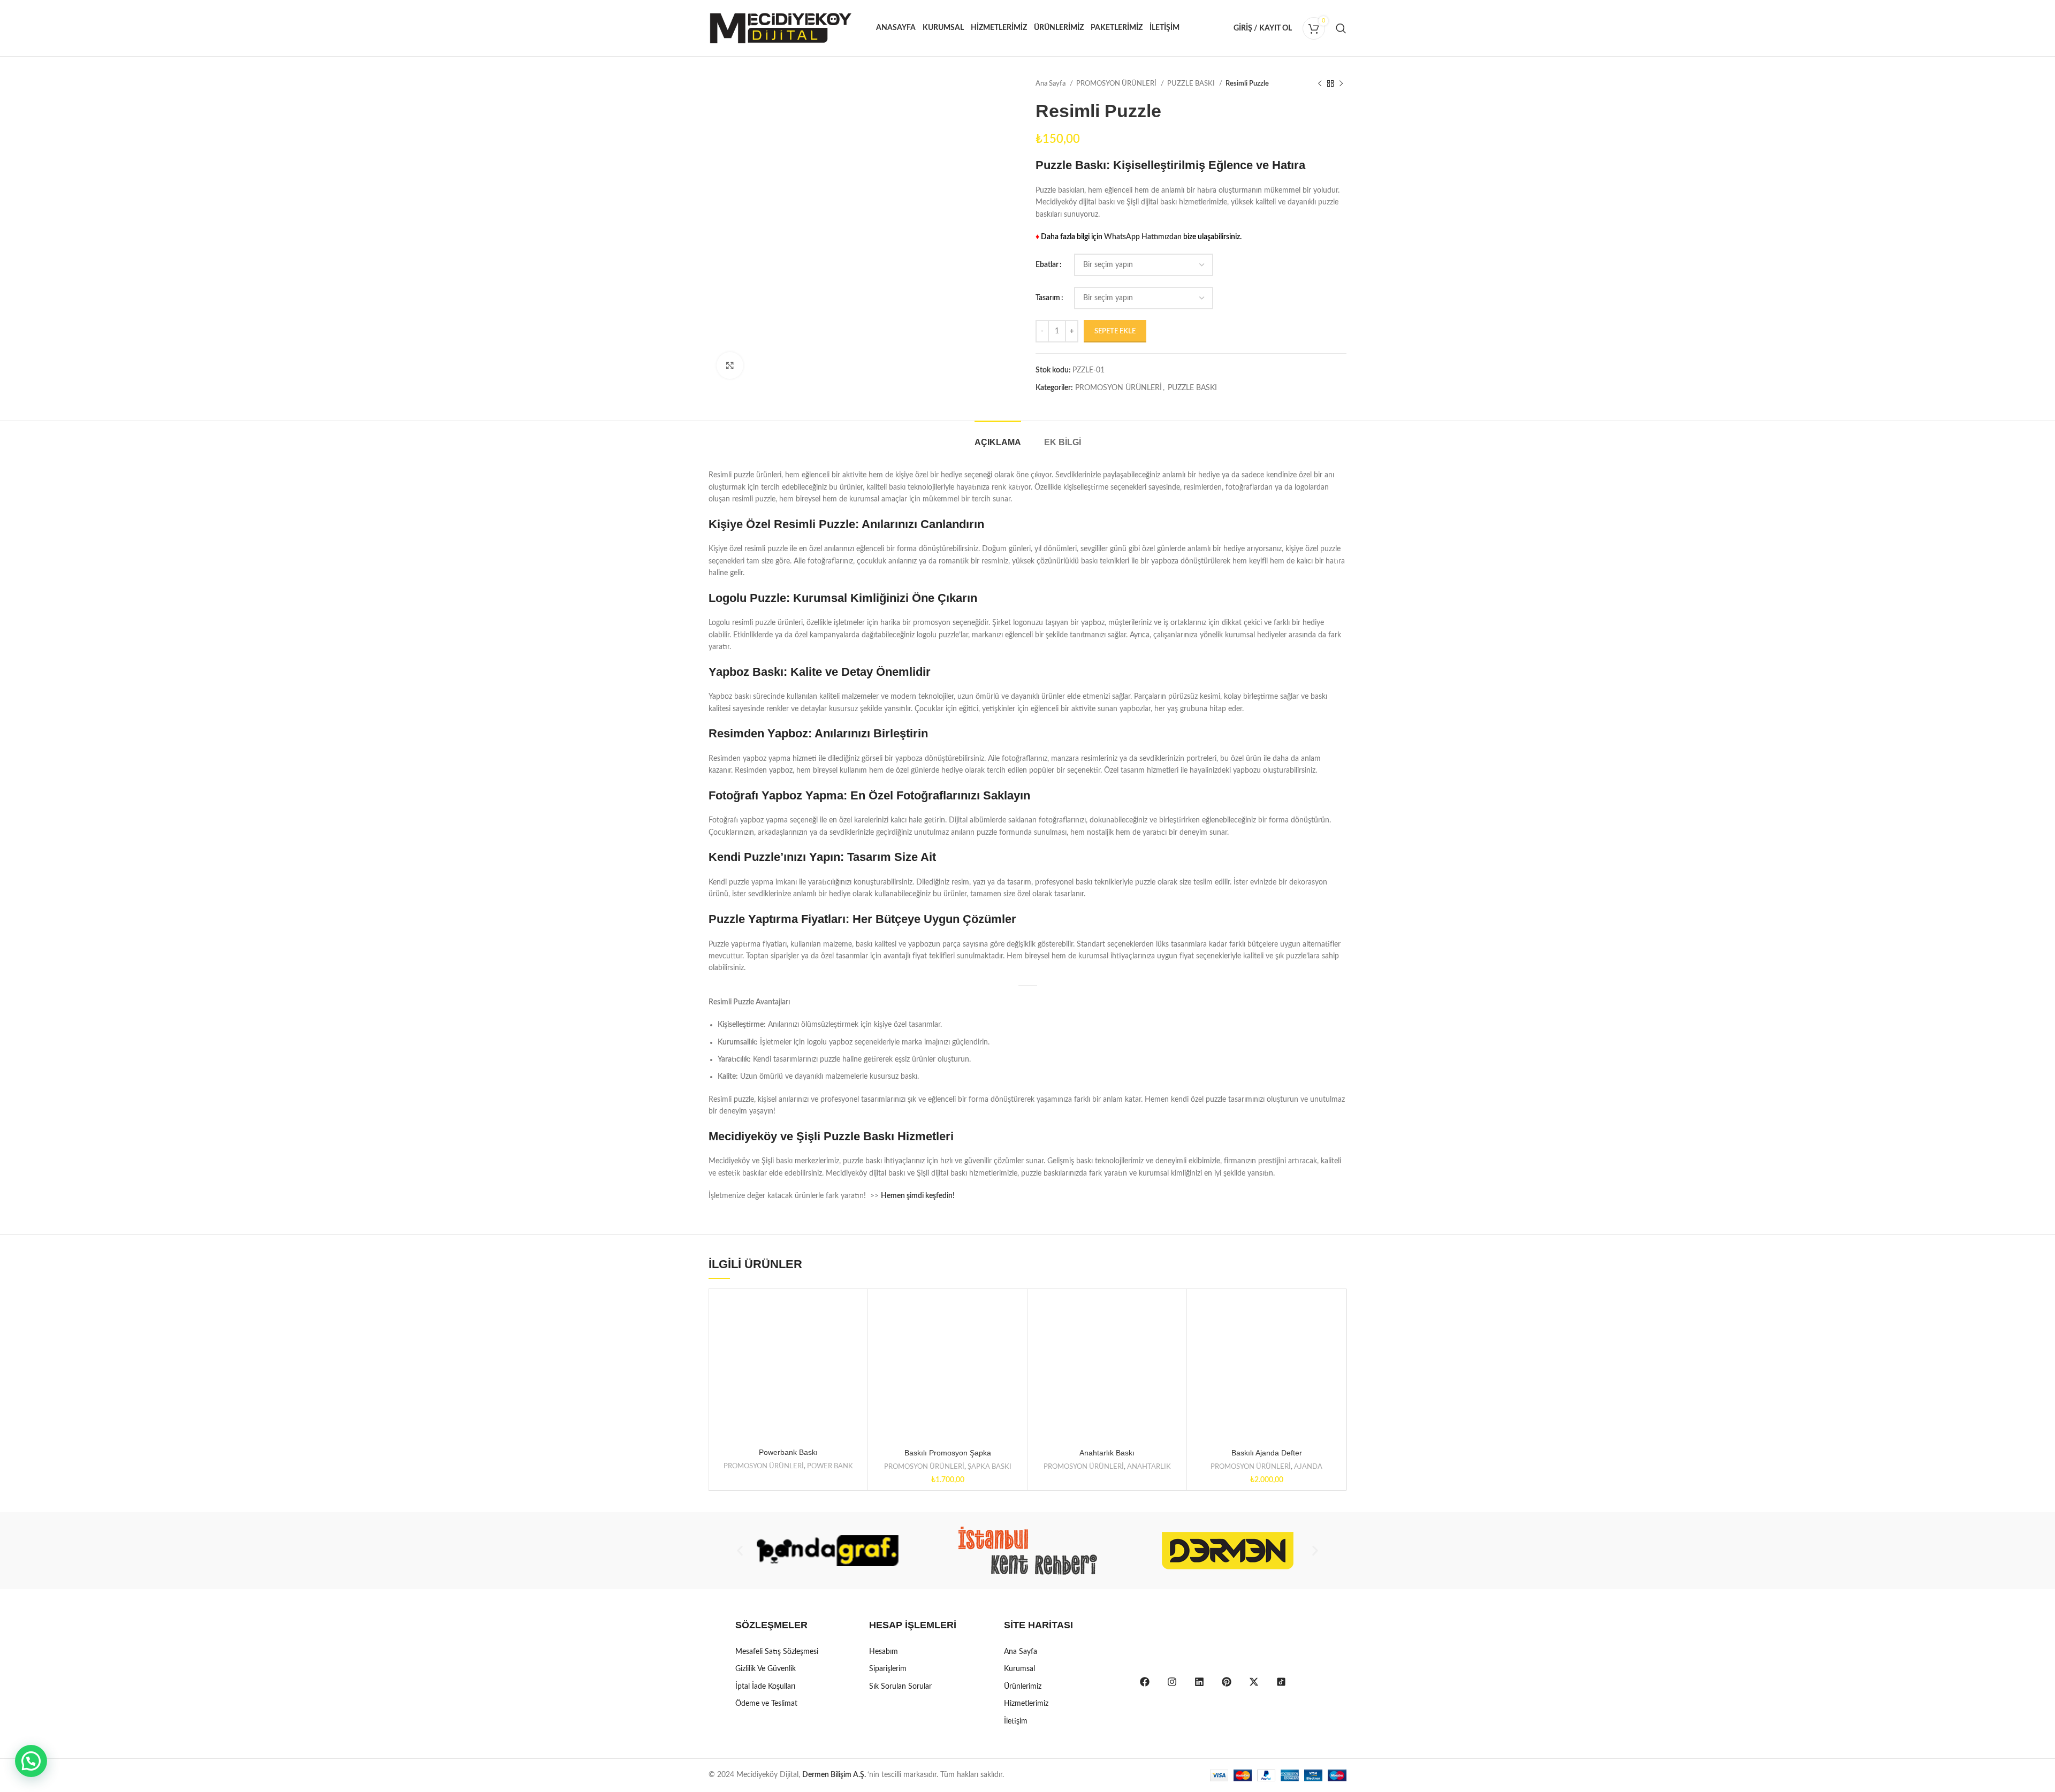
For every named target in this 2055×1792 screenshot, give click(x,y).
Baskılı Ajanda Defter (1267, 1453)
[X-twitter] (1254, 1682)
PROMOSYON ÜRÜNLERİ (1117, 83)
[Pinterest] (1227, 1682)
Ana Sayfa (1051, 83)
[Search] (1341, 28)
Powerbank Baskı (788, 1452)
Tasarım (1048, 298)
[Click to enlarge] (730, 365)
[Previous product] (1320, 84)
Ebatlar (1047, 265)
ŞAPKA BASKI (990, 1467)
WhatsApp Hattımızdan (1143, 237)
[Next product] (1341, 84)
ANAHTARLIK (1149, 1467)
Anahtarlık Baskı (1107, 1453)
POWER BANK (830, 1466)
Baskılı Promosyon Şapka (948, 1453)
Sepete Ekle (1115, 331)
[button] (740, 1551)
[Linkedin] (1199, 1682)
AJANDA (1308, 1467)
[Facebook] (1145, 1682)
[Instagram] (1172, 1682)
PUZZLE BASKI (1192, 83)
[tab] (998, 437)
